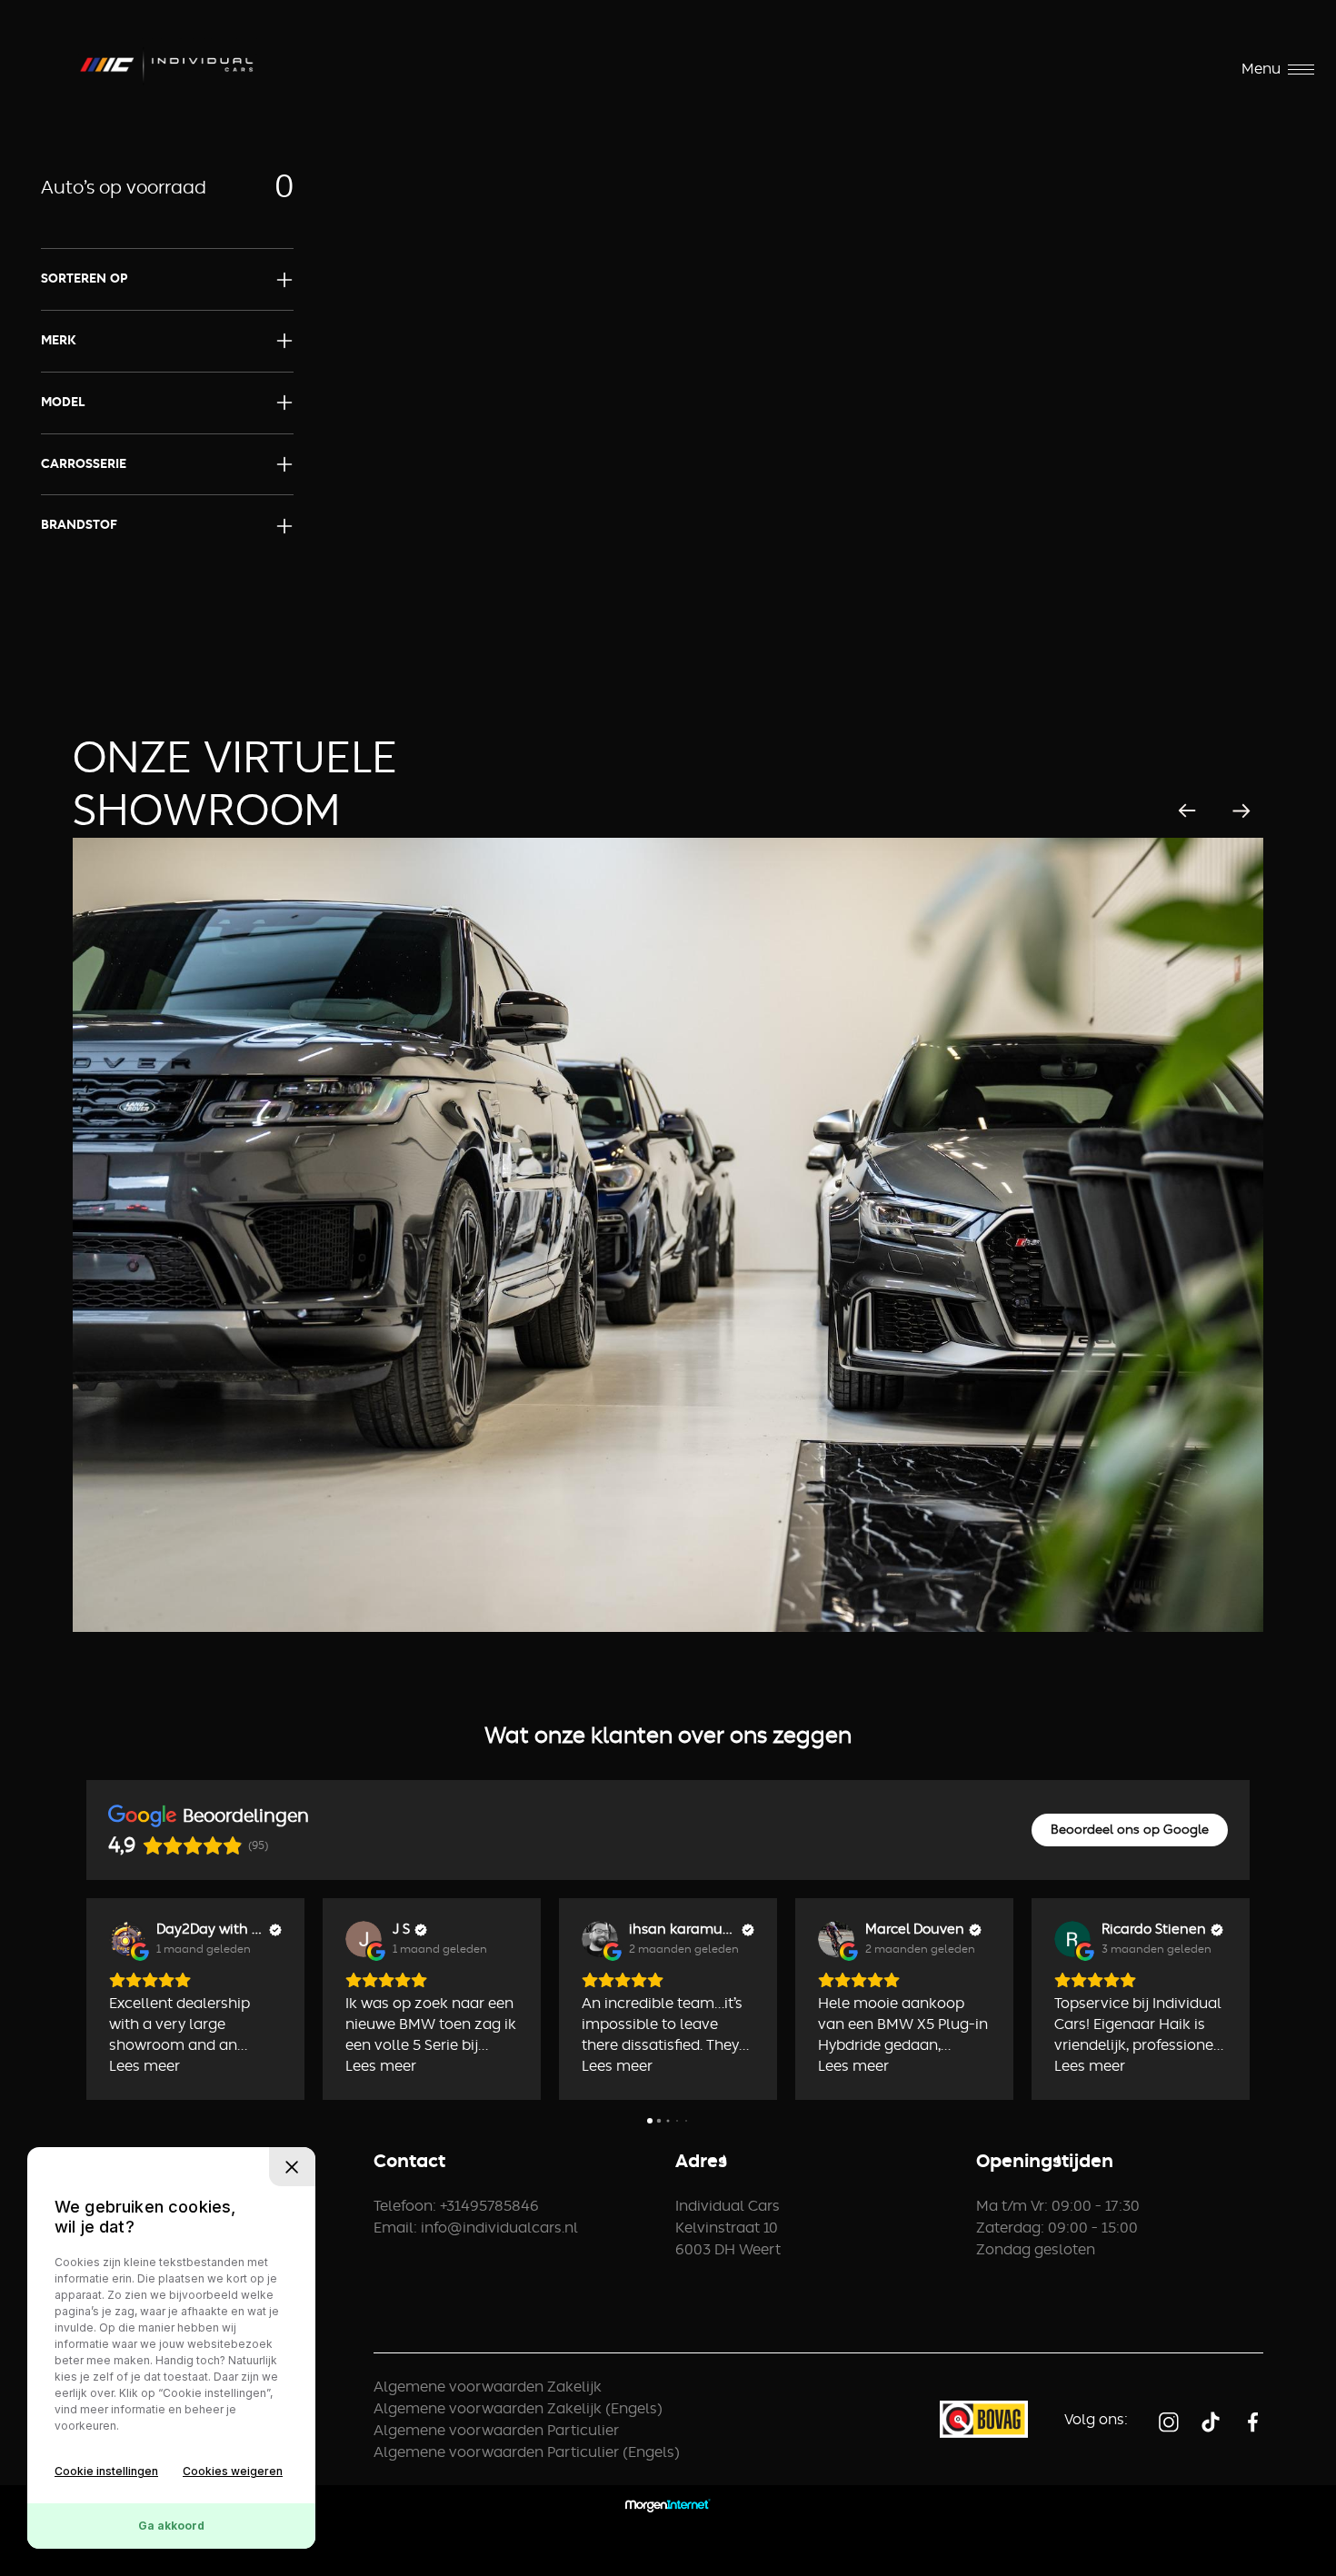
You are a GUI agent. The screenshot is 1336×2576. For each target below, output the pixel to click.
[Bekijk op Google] (127, 1939)
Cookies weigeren (233, 2471)
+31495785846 (489, 2206)
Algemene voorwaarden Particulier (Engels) (527, 2452)
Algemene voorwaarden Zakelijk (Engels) (518, 2409)
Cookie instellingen (106, 2471)
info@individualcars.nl (499, 2228)
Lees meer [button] (145, 2066)
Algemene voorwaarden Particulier (496, 2431)
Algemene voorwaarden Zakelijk (488, 2387)
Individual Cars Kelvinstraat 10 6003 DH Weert (728, 2228)
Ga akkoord (171, 2526)
